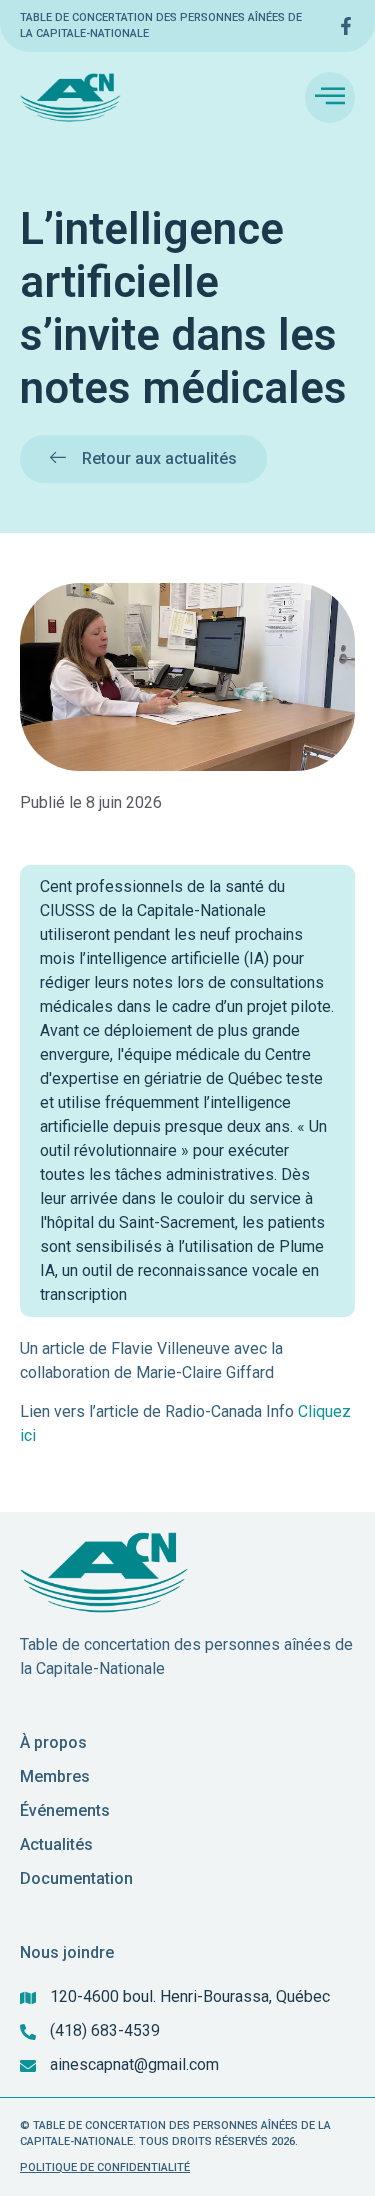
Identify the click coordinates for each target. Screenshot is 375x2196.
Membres (55, 1776)
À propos (53, 1742)
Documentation (76, 1878)
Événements (65, 1810)
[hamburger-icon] (330, 97)
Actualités (56, 1844)
